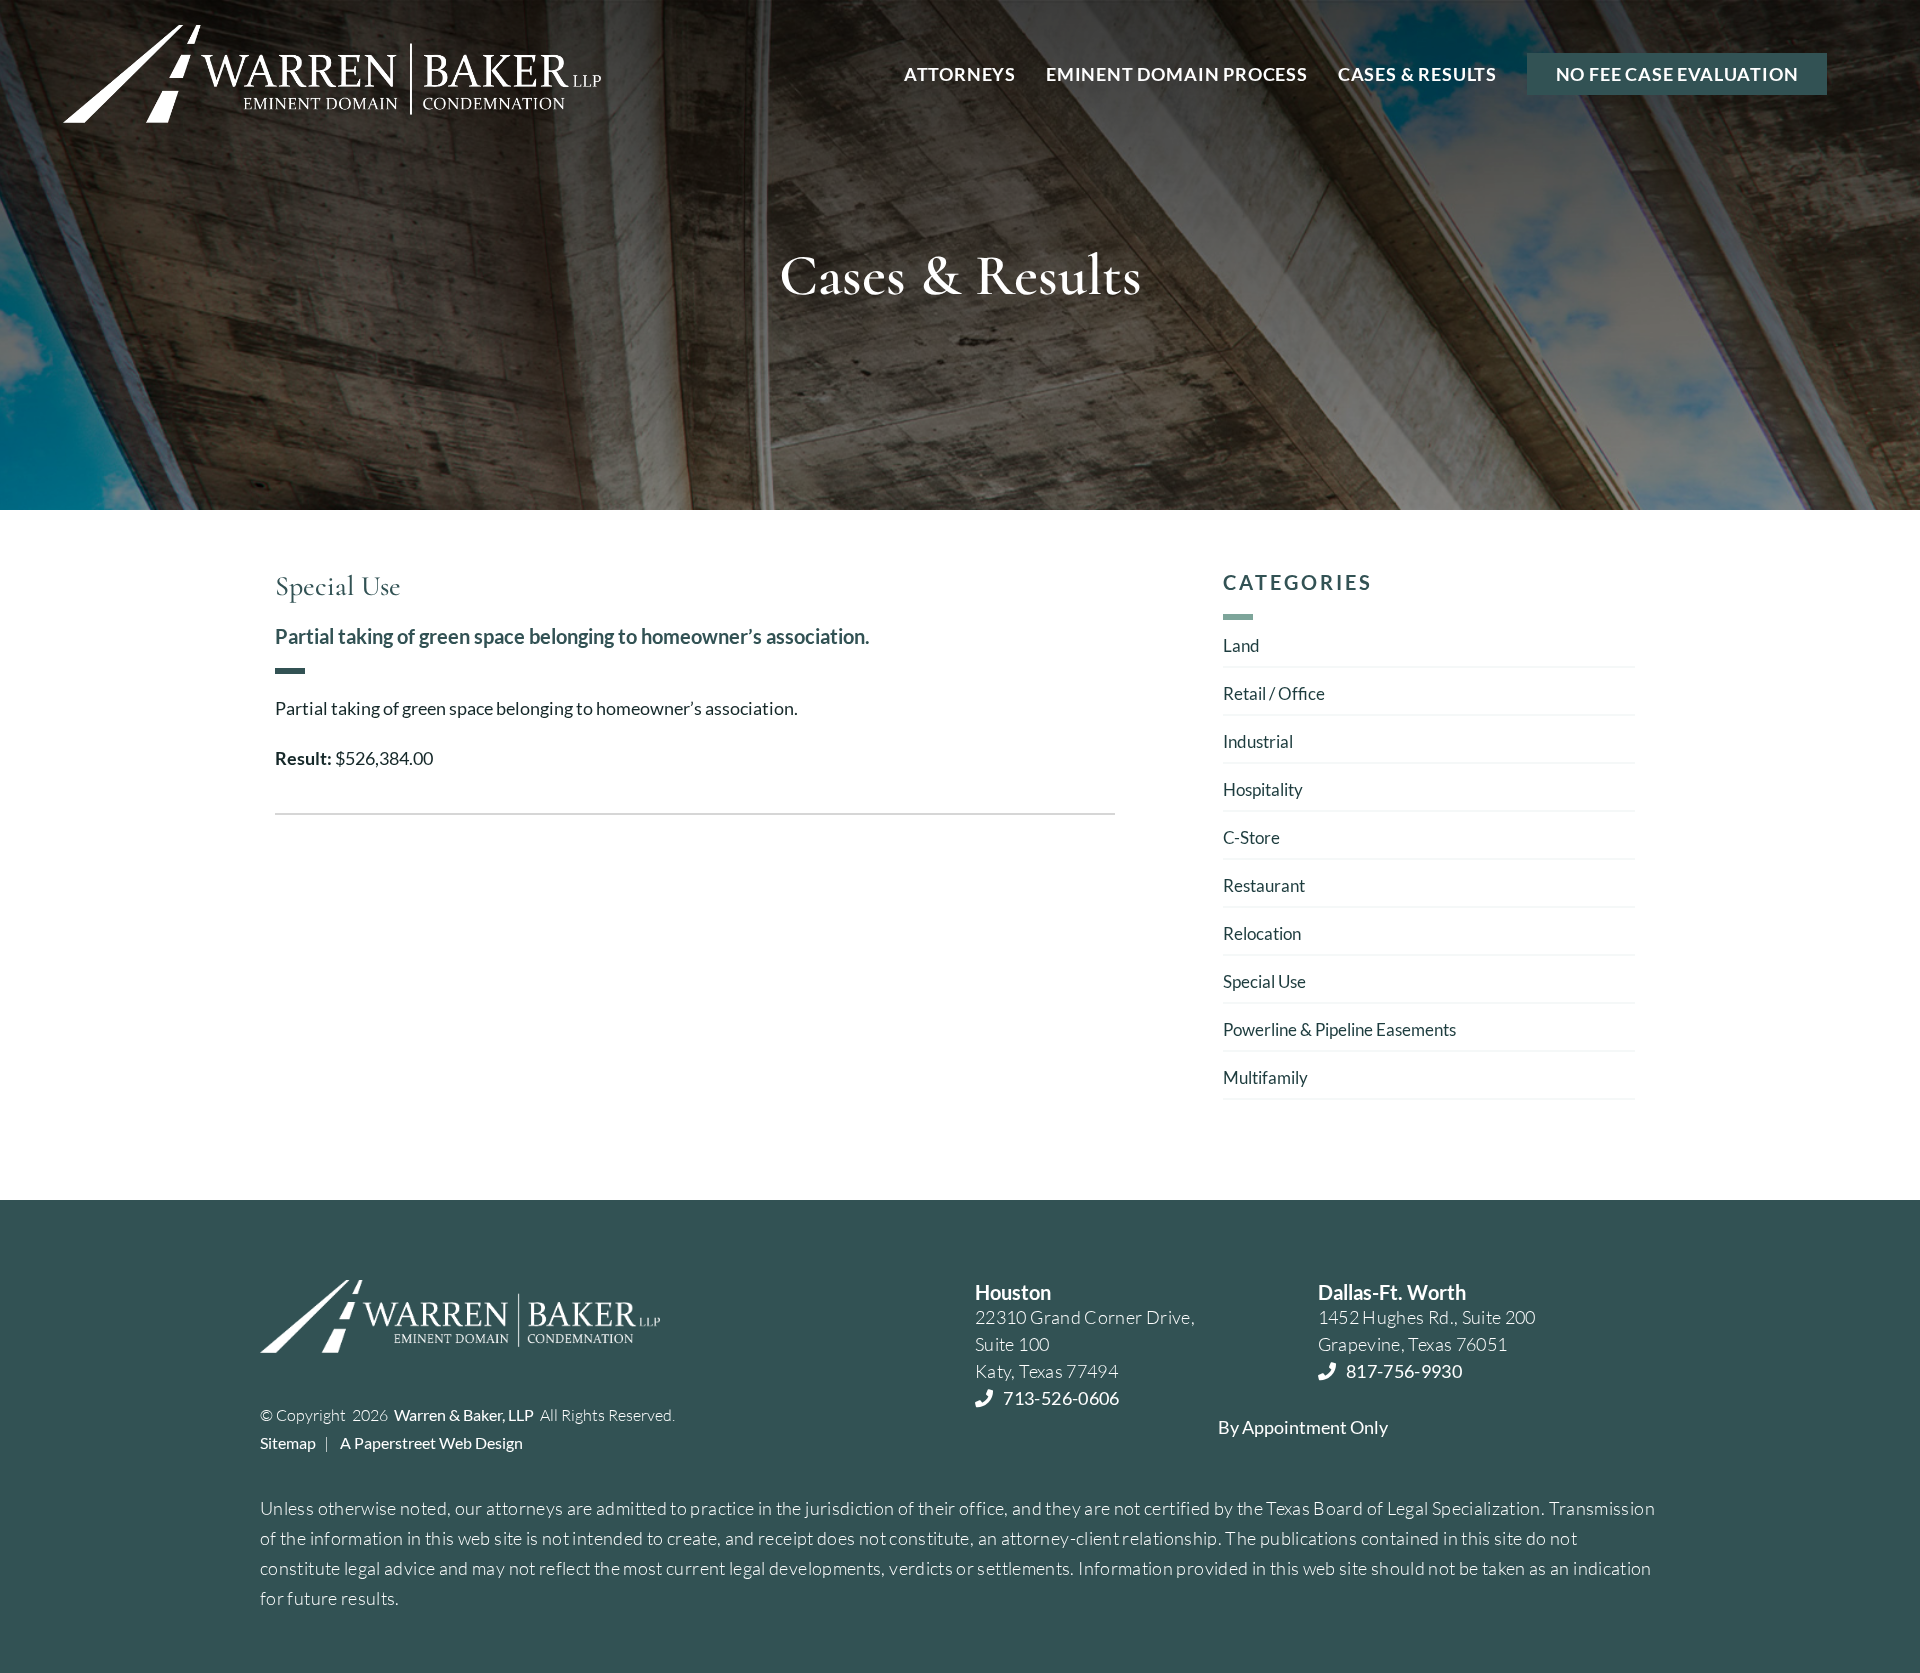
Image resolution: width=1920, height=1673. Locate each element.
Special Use (1264, 981)
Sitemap (288, 1442)
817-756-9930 (1404, 1371)
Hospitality (1263, 789)
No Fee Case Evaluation (1677, 74)
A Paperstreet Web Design (431, 1442)
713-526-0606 (1061, 1398)
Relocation (1262, 933)
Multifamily (1265, 1077)
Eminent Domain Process (1177, 74)
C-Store (1251, 837)
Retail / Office (1274, 693)
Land (1241, 645)
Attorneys (960, 74)
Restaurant (1264, 885)
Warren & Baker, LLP (464, 1414)
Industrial (1258, 741)
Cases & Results (1417, 74)
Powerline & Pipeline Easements (1339, 1029)
